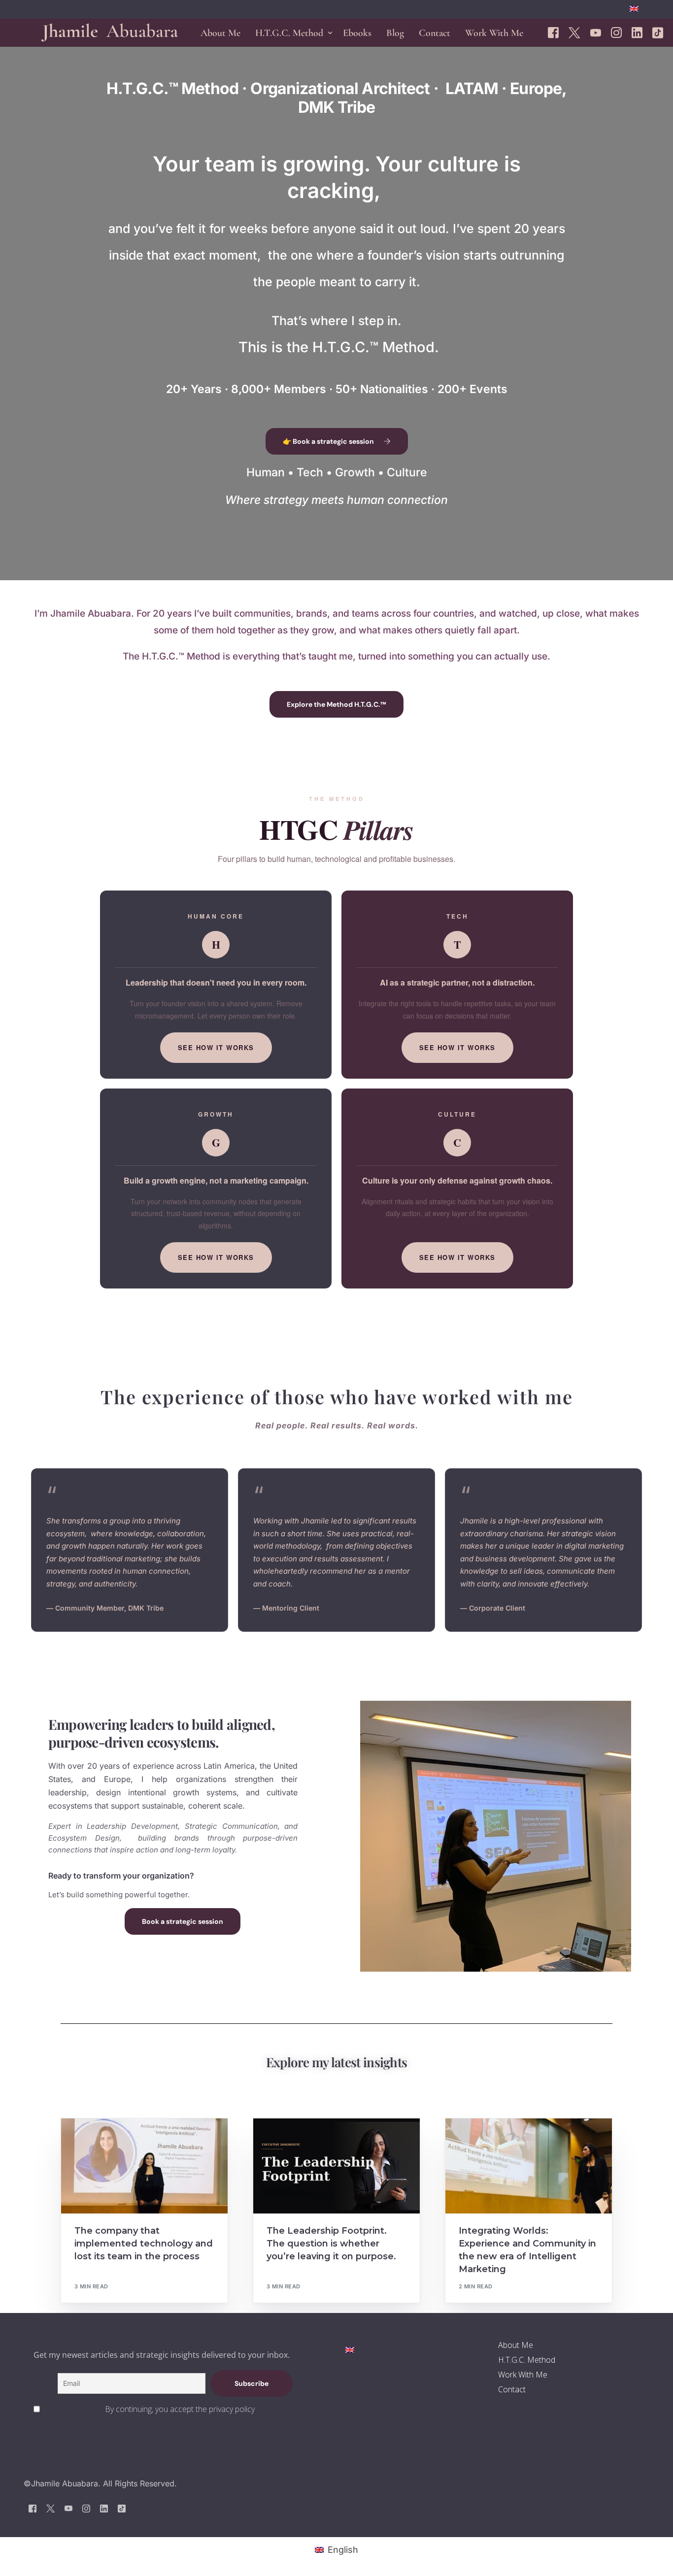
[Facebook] (553, 32)
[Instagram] (616, 32)
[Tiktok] (658, 32)
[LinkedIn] (637, 32)
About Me (516, 2345)
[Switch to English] (350, 2349)
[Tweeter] (574, 32)
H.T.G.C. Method (527, 2360)
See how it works (216, 1047)
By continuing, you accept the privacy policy (180, 2409)
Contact (512, 2389)
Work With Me (523, 2375)
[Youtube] (596, 32)
